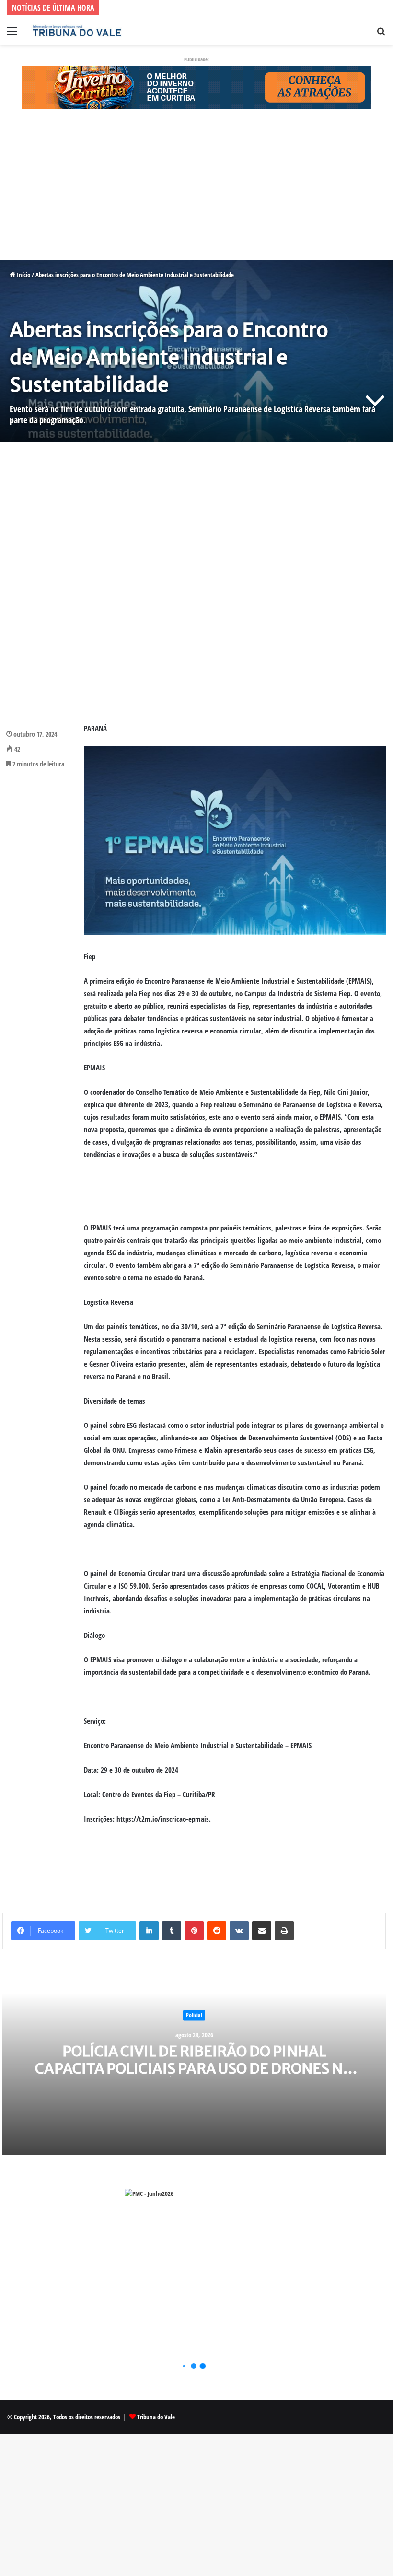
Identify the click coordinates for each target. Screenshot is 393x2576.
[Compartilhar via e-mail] (262, 1931)
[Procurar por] (381, 34)
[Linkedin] (149, 1931)
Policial (194, 2015)
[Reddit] (217, 1931)
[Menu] (12, 34)
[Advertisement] (196, 189)
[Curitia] (196, 86)
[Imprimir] (284, 1931)
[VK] (239, 1931)
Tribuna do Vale (156, 2417)
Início (23, 275)
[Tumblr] (172, 1931)
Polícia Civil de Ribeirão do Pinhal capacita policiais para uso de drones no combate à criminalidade (194, 2068)
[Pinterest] (194, 1931)
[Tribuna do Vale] (77, 31)
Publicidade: (196, 59)
